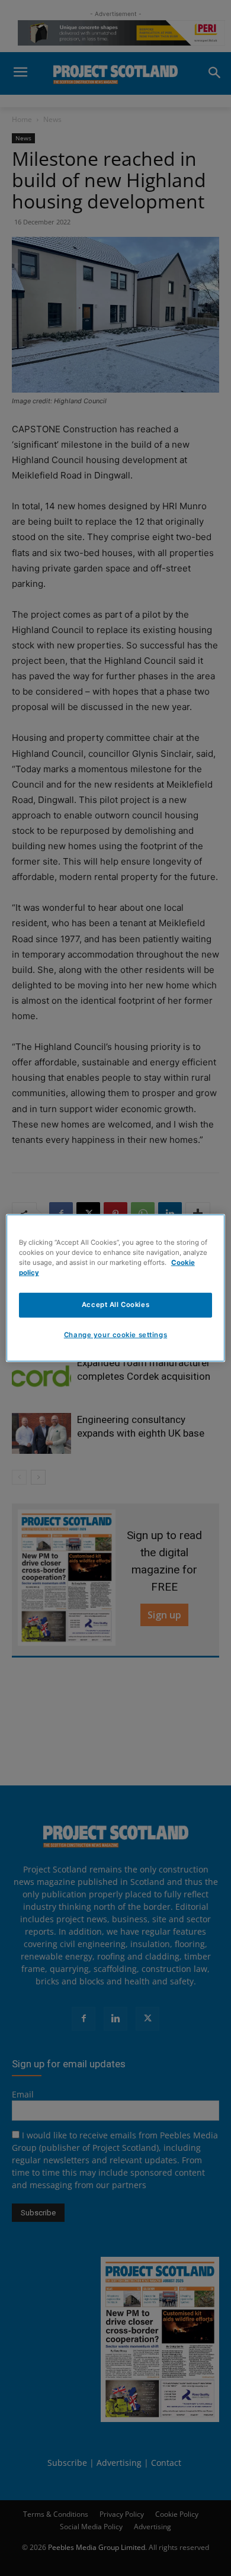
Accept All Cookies (115, 1305)
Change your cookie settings (115, 1335)
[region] (116, 1288)
